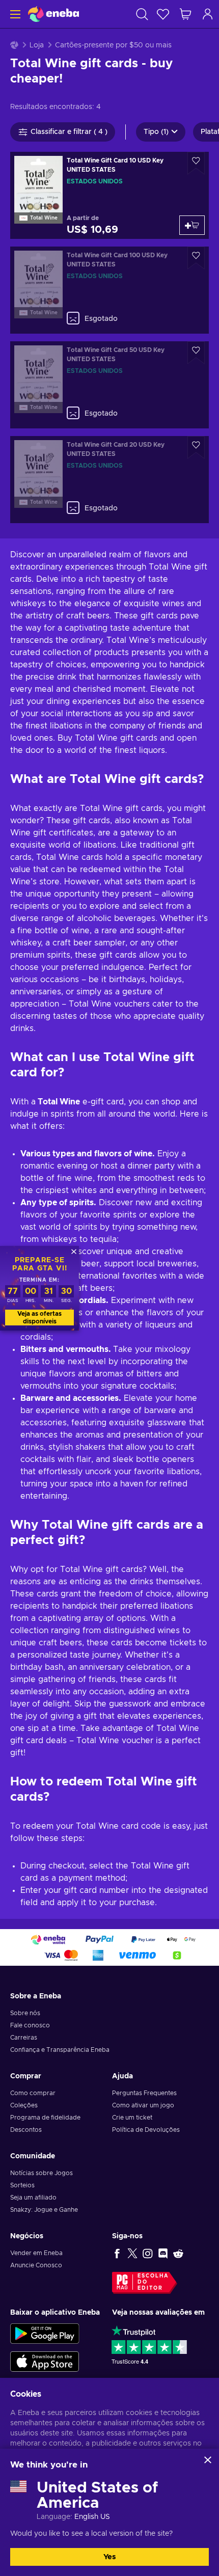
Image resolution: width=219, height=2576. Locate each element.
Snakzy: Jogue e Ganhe (44, 2210)
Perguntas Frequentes (144, 2093)
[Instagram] (148, 2253)
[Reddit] (178, 2253)
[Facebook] (117, 2253)
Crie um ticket (132, 2118)
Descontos (26, 2130)
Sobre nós (25, 2013)
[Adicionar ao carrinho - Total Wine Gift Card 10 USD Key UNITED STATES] (192, 225)
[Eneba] (53, 14)
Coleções (24, 2105)
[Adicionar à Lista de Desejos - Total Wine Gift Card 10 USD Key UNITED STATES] (196, 163)
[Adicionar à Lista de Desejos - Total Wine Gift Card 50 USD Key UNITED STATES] (196, 353)
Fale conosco (30, 2025)
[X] (132, 2253)
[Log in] (208, 14)
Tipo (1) (156, 132)
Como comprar (33, 2093)
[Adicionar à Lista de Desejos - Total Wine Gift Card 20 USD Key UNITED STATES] (196, 448)
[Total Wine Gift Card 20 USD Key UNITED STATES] (109, 480)
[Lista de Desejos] (163, 14)
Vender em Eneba (36, 2253)
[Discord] (163, 2253)
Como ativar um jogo (143, 2105)
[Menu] (14, 14)
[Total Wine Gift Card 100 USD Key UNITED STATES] (109, 290)
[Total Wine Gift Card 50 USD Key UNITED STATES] (109, 385)
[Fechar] (208, 2460)
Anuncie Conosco (36, 2265)
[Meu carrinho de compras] (185, 14)
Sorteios (22, 2185)
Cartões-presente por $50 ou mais (113, 45)
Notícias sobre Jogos (42, 2173)
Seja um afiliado (33, 2198)
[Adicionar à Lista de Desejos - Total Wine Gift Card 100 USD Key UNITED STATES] (196, 258)
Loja (37, 45)
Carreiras (24, 2038)
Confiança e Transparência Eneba (60, 2050)
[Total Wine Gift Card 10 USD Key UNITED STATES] (109, 195)
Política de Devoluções (146, 2130)
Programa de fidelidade (45, 2118)
